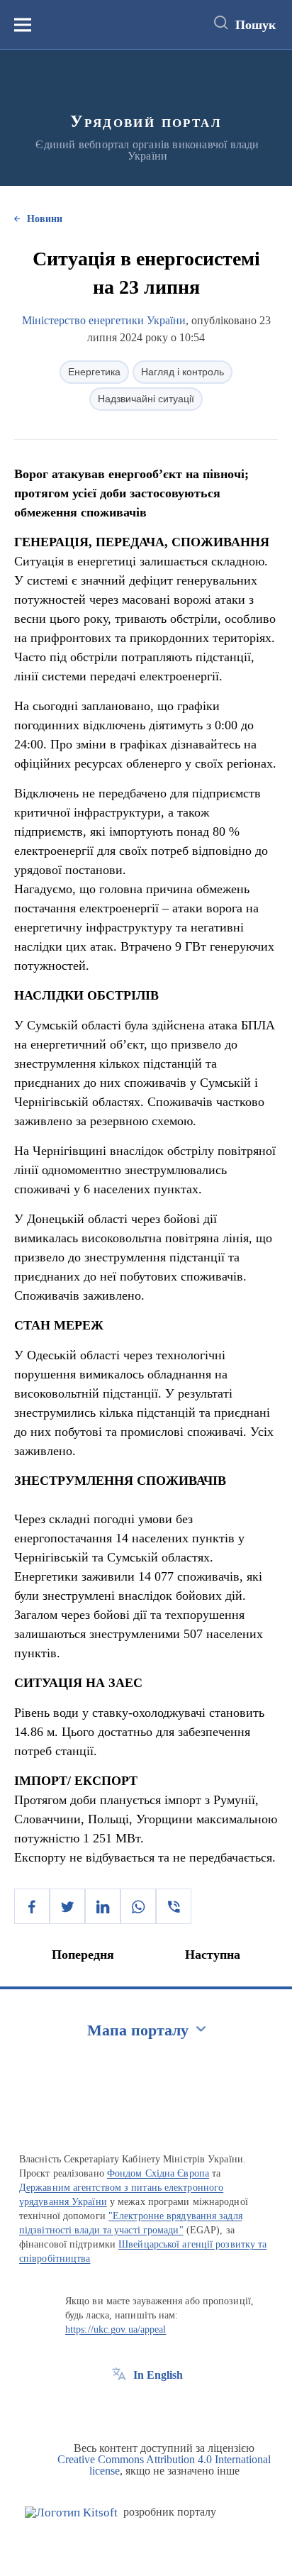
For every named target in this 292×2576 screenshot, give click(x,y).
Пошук (255, 25)
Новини (45, 219)
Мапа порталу (138, 2030)
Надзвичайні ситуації (146, 399)
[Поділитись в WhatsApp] (138, 1906)
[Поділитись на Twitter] (67, 1906)
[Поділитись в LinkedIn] (103, 1906)
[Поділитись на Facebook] (32, 1906)
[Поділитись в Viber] (174, 1906)
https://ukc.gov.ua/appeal (116, 2329)
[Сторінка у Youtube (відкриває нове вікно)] (172, 2407)
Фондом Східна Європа (158, 2173)
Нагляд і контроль (182, 372)
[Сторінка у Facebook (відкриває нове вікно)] (119, 2407)
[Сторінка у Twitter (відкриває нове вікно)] (145, 2407)
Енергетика (94, 372)
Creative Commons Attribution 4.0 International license (164, 2465)
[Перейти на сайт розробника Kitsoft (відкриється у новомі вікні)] (71, 2513)
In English (158, 2375)
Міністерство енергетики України (104, 320)
